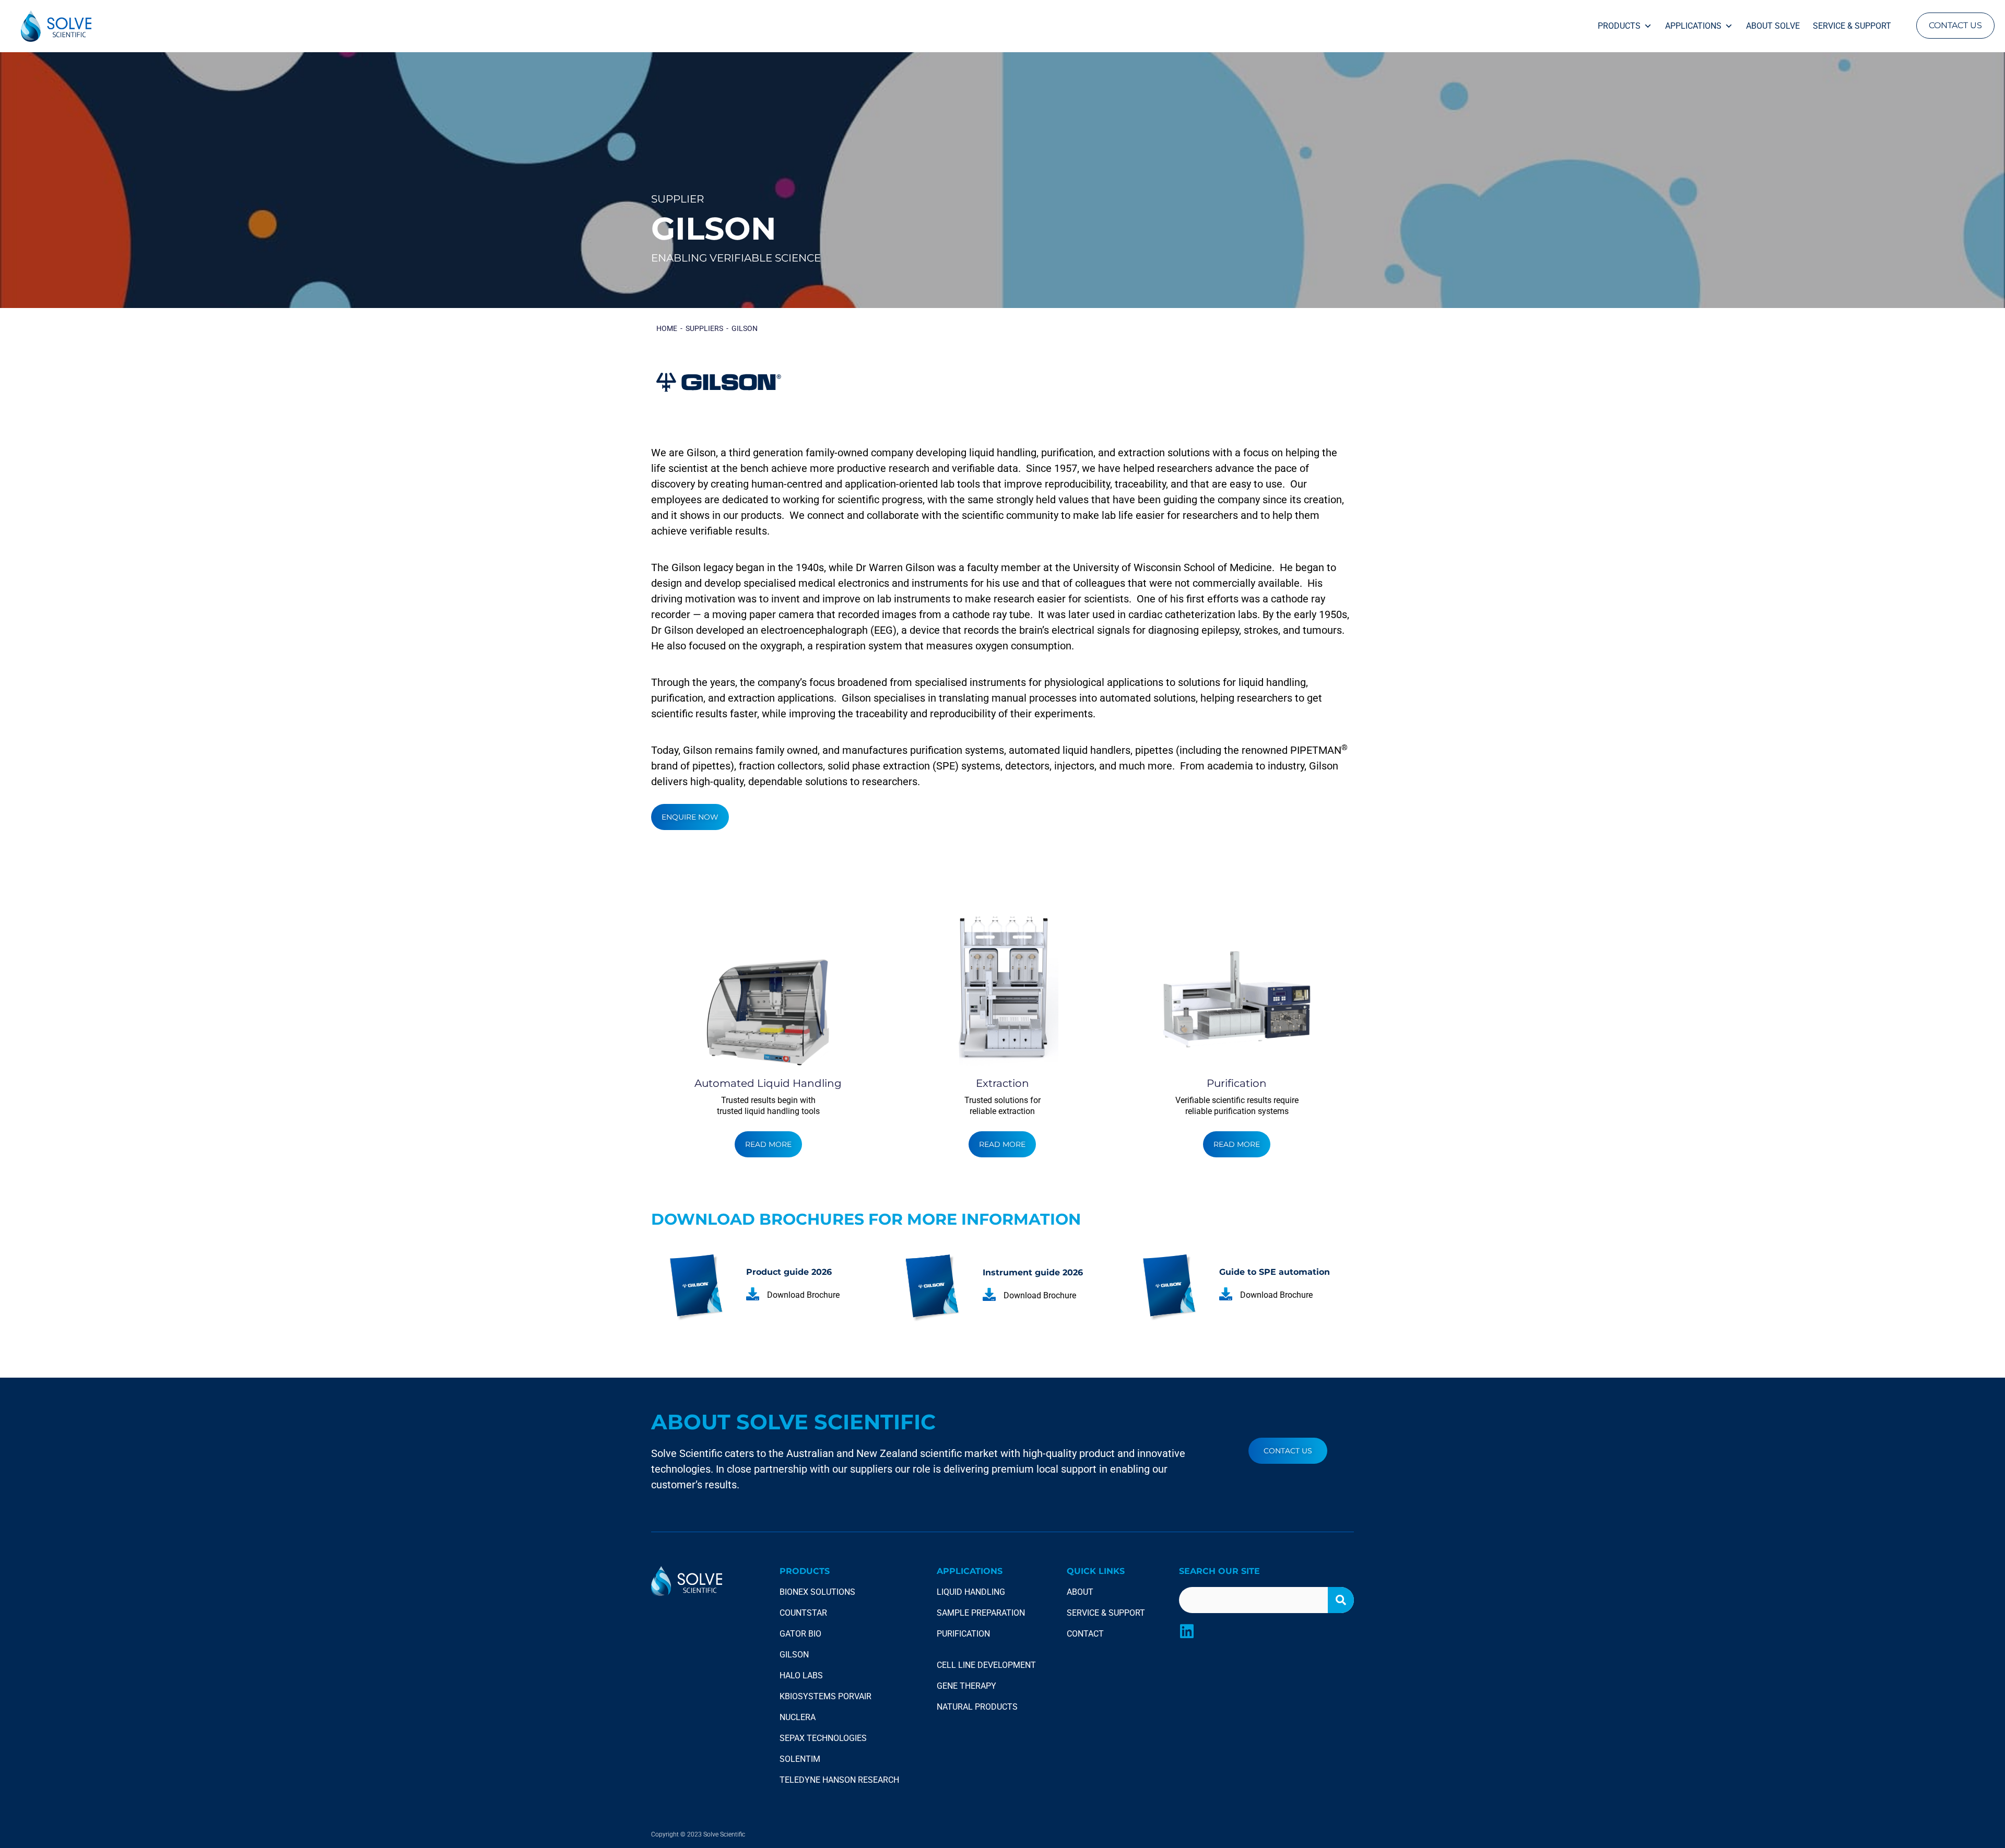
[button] (1955, 26)
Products (1619, 26)
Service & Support (1852, 26)
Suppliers (704, 328)
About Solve (1773, 26)
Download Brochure (803, 1295)
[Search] (1341, 1600)
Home (667, 328)
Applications (1693, 26)
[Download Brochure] (753, 1294)
